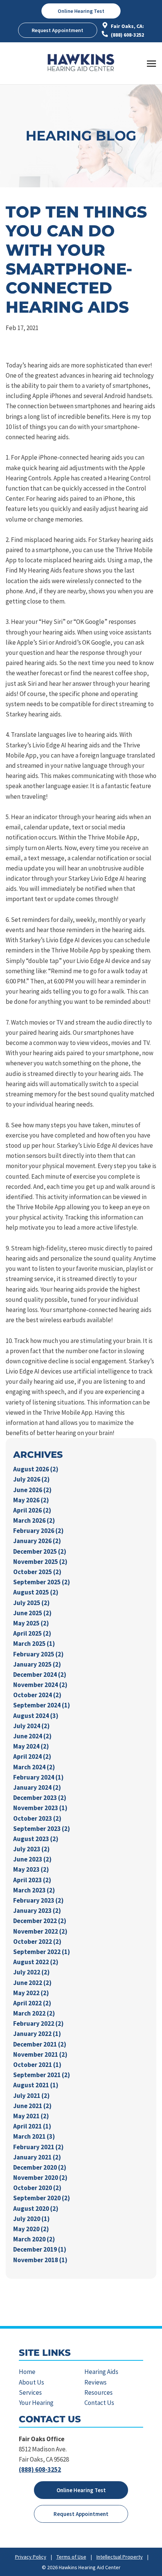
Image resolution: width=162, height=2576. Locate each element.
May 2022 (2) (31, 1993)
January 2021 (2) (37, 2157)
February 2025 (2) (38, 1654)
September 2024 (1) (42, 1705)
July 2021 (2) (31, 2096)
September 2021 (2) (42, 2075)
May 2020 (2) (31, 2229)
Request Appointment (57, 30)
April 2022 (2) (32, 2003)
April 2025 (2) (32, 1633)
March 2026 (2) (34, 1520)
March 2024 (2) (34, 1767)
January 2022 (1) (37, 2034)
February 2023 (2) (38, 1900)
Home (27, 2372)
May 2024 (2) (31, 1746)
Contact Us (99, 2403)
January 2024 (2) (37, 1787)
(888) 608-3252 (127, 35)
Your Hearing (36, 2403)
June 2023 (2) (32, 1859)
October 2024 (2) (37, 1695)
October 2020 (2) (37, 2188)
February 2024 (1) (38, 1777)
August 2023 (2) (36, 1839)
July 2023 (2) (31, 1849)
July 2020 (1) (31, 2219)
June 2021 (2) (32, 2106)
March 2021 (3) (34, 2136)
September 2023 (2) (42, 1829)
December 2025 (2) (40, 1551)
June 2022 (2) (32, 1983)
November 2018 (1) (40, 2260)
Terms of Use (71, 2557)
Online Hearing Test (81, 2490)
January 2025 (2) (37, 1664)
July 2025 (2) (31, 1603)
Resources (99, 2392)
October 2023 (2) (37, 1818)
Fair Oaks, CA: (127, 26)
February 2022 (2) (38, 2023)
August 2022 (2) (36, 1962)
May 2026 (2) (31, 1500)
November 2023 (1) (40, 1808)
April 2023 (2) (32, 1880)
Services (30, 2392)
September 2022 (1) (42, 1952)
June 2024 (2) (32, 1736)
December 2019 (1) (40, 2249)
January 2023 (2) (37, 1911)
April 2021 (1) (32, 2126)
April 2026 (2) (32, 1510)
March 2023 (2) (34, 1890)
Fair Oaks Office (42, 2439)
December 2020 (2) (40, 2167)
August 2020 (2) (36, 2209)
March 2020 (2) (34, 2239)
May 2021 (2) (31, 2116)
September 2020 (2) (42, 2198)
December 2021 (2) (40, 2044)
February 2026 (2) (38, 1531)
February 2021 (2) (38, 2147)
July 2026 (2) (31, 1479)
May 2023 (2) (31, 1869)
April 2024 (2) (32, 1756)
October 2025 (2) (37, 1572)
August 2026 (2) (36, 1469)
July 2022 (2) (31, 1972)
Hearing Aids (101, 2372)
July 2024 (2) (31, 1726)
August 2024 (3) (36, 1716)
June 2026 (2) (32, 1490)
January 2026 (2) (37, 1541)
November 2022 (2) (40, 1931)
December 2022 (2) (40, 1921)
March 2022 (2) (34, 2013)
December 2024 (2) (40, 1675)
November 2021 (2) (40, 2054)
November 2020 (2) (40, 2178)
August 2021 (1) (36, 2085)
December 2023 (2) (40, 1798)
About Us (31, 2382)
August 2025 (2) (36, 1592)
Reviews (96, 2382)
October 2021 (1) (37, 2065)
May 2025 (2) (31, 1623)
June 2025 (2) (32, 1613)
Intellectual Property (120, 2557)
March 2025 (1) (34, 1644)
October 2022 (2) (37, 1942)
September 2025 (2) (42, 1582)
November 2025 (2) (40, 1562)
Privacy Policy (31, 2557)
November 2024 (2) (40, 1685)
